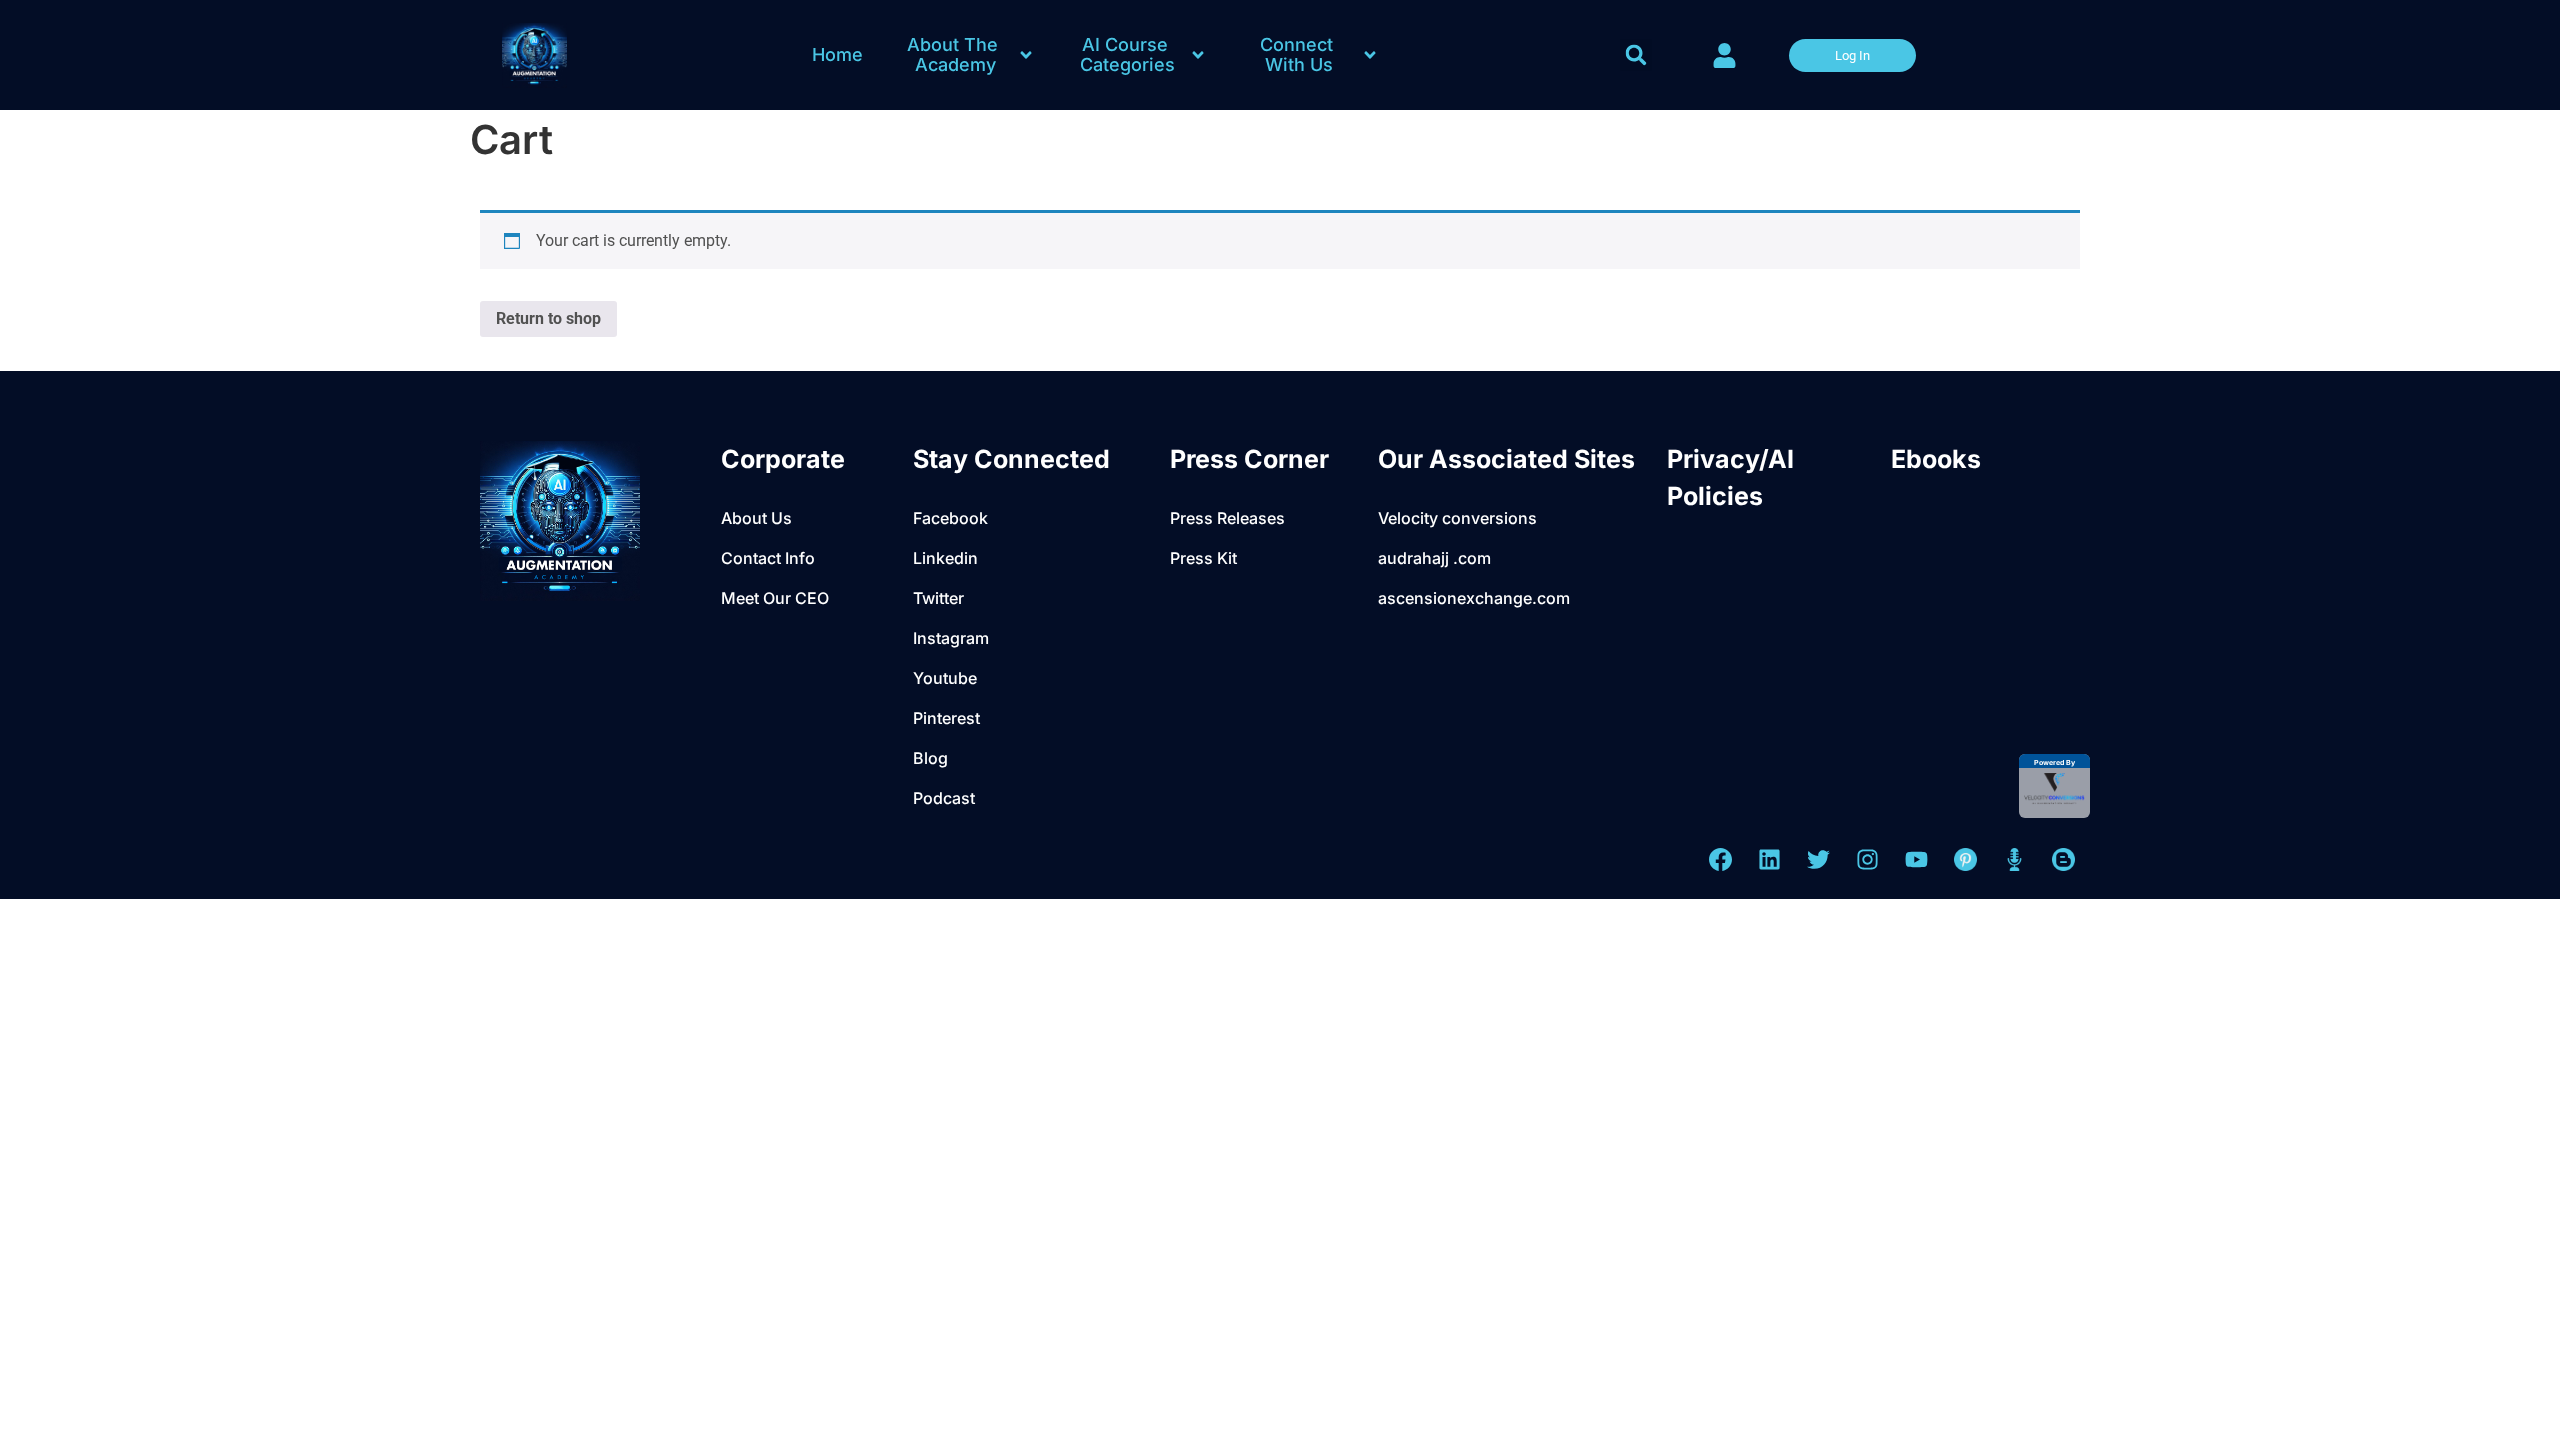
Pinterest (946, 718)
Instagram (951, 638)
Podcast (944, 798)
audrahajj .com (1434, 558)
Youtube (945, 678)
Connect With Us (1299, 54)
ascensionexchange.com (1474, 598)
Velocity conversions (1457, 518)
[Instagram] (1867, 859)
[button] (1636, 55)
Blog (930, 758)
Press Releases (1227, 518)
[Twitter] (1818, 859)
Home (837, 54)
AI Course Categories (1127, 54)
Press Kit (1203, 558)
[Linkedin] (1769, 859)
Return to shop (548, 318)
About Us (756, 518)
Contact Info (768, 558)
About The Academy (955, 54)
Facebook (950, 518)
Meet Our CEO (775, 598)
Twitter (938, 598)
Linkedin (945, 558)
